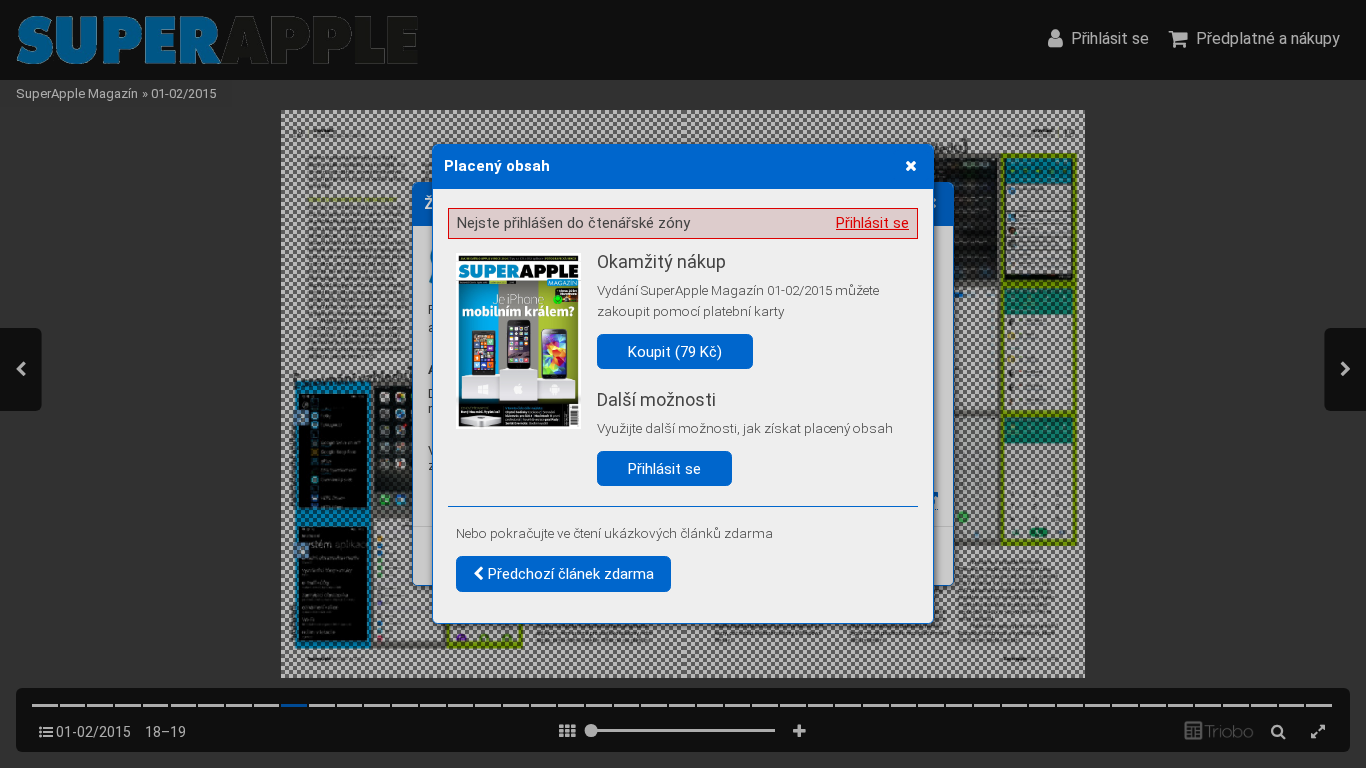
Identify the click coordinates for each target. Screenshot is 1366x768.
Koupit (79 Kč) (675, 352)
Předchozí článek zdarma (569, 574)
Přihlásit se (872, 223)
